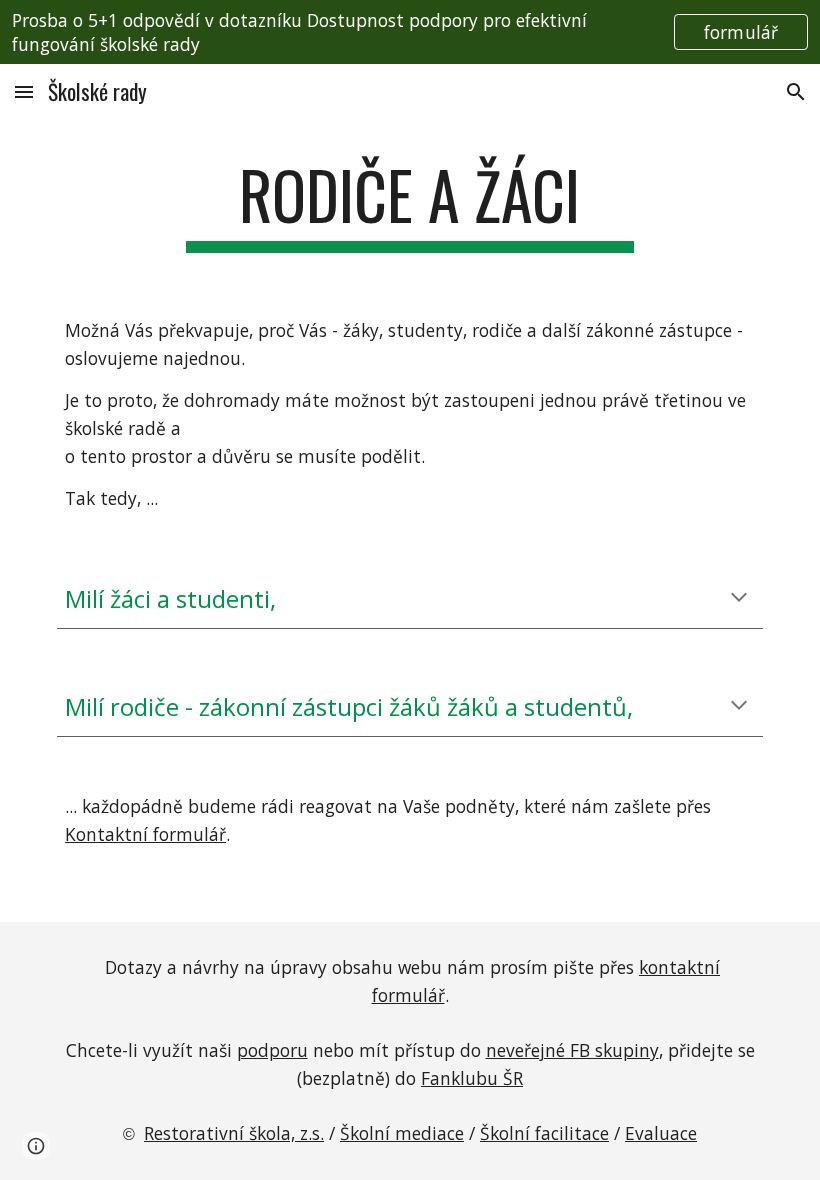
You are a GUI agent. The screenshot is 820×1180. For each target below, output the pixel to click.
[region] (410, 32)
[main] (410, 204)
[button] (24, 91)
